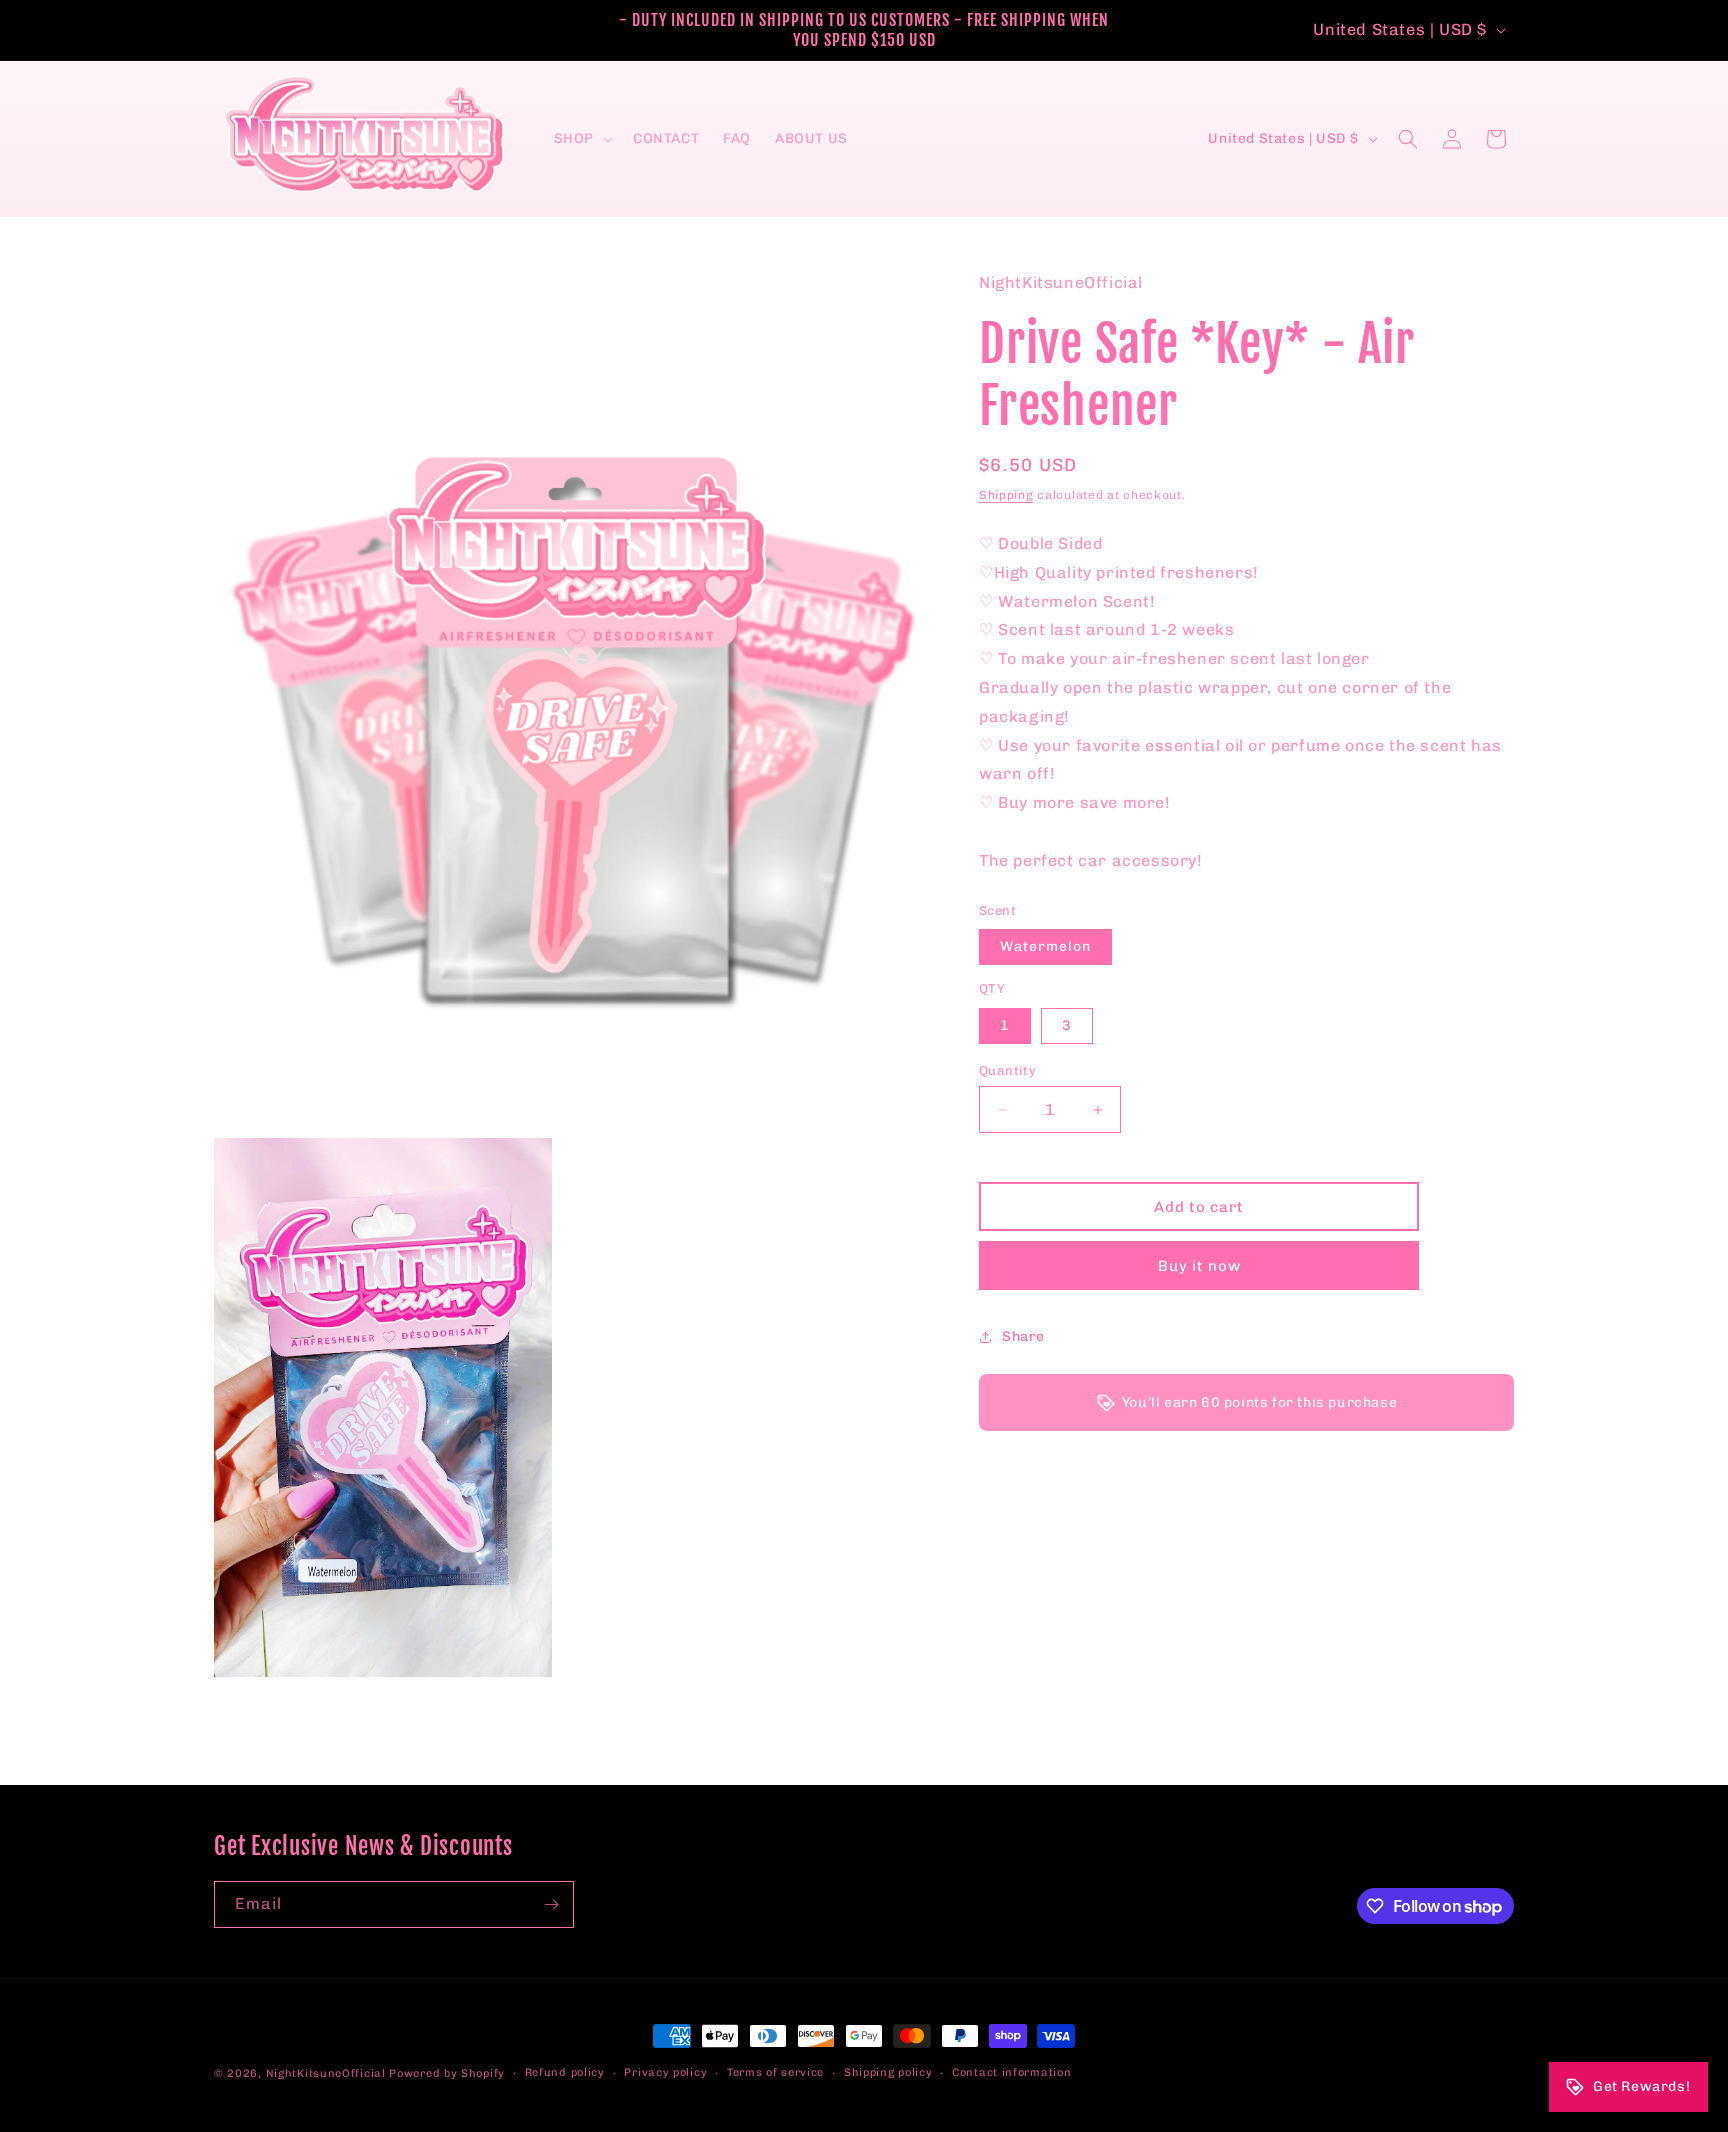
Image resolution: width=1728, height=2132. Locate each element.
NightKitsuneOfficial (326, 2073)
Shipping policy (888, 2072)
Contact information (1011, 2072)
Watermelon (1045, 946)
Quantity (1007, 1070)
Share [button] (1023, 1337)
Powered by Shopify (447, 2073)
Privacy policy (665, 2072)
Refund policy (565, 2072)
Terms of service (775, 2072)
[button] (581, 139)
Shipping (1006, 495)
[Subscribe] (551, 1904)
